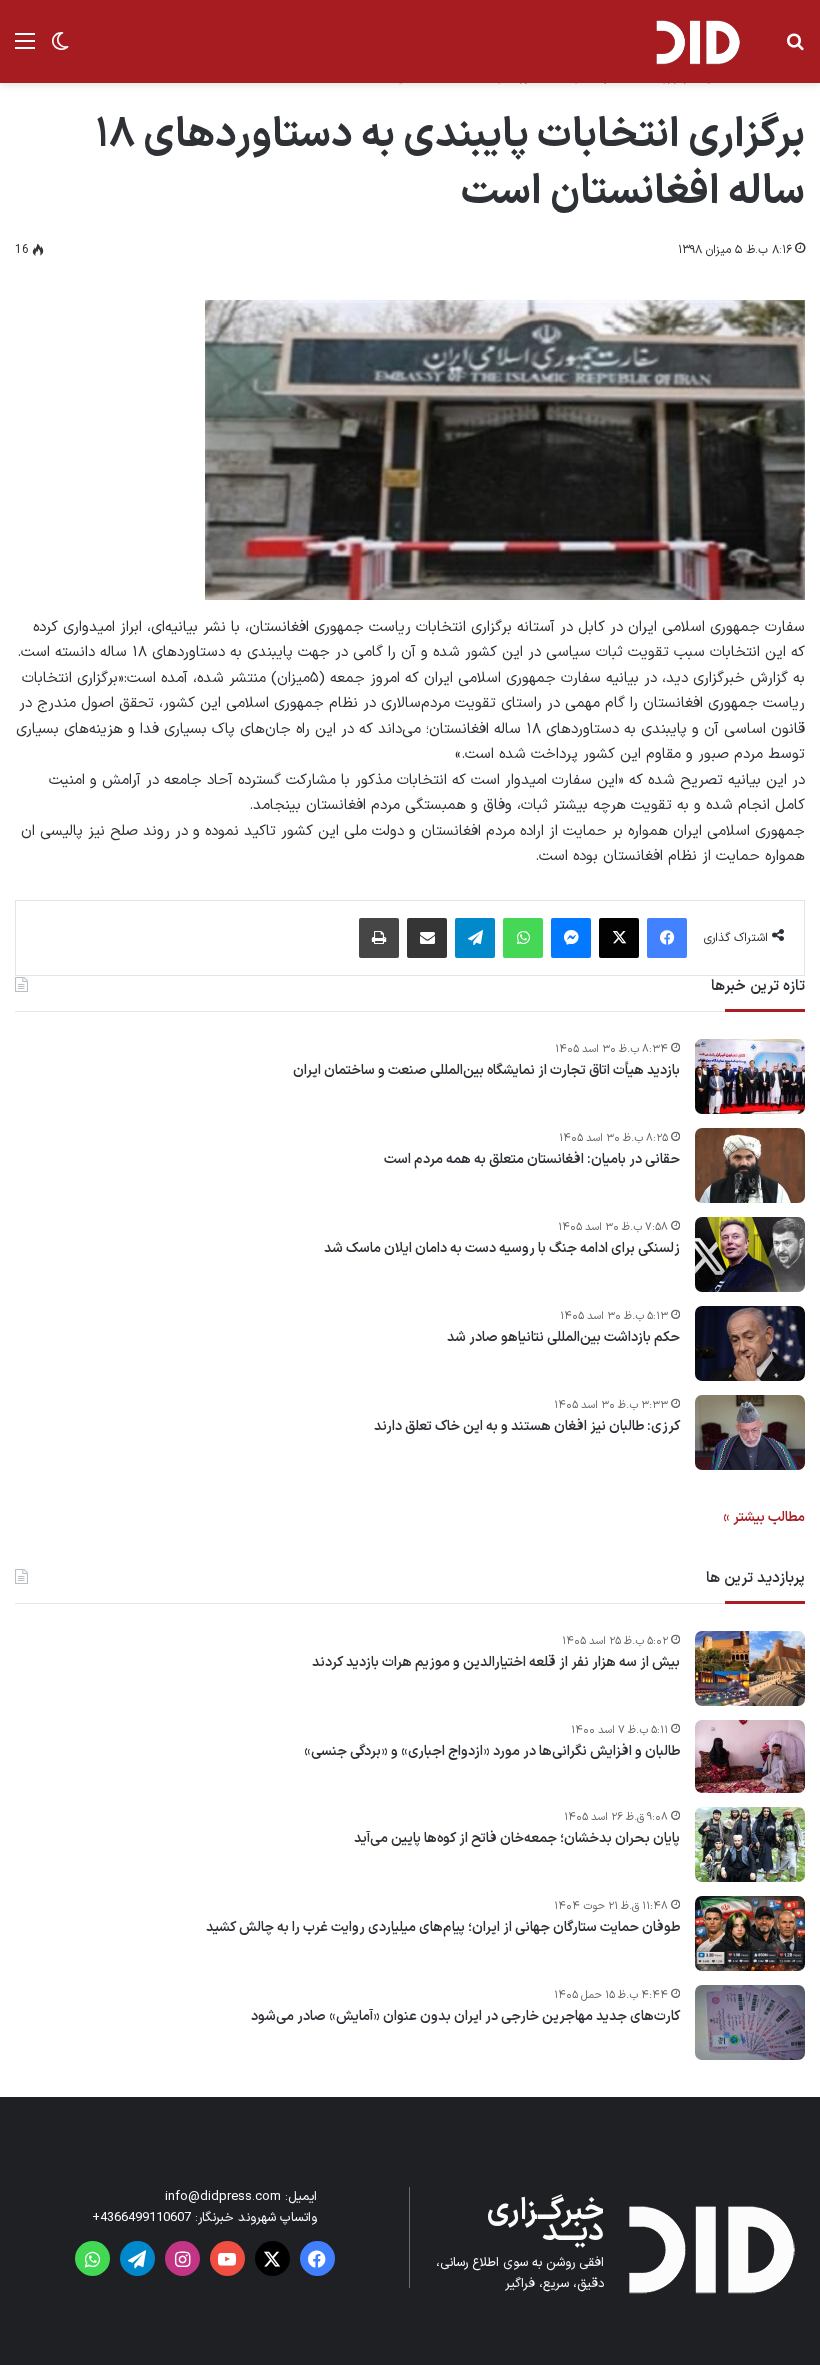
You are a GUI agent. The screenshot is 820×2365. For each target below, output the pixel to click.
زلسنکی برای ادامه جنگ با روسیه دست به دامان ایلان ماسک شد (502, 1249)
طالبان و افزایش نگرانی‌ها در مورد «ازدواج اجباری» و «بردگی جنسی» (492, 1752)
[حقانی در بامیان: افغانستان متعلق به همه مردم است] (750, 1165)
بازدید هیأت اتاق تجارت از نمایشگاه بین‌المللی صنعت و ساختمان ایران (486, 1071)
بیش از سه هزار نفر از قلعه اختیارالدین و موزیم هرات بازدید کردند (496, 1663)
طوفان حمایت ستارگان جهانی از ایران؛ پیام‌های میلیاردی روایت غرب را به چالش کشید (443, 1928)
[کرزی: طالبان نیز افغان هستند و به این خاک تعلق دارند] (750, 1432)
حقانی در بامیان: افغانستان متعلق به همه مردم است (532, 1160)
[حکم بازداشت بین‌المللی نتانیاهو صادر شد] (750, 1343)
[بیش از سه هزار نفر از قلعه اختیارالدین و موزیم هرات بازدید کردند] (750, 1668)
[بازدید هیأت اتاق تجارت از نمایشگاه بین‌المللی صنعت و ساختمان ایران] (750, 1076)
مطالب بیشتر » (764, 1517)
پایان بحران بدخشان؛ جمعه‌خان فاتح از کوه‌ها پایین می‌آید (517, 1839)
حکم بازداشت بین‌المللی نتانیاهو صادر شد (563, 1338)
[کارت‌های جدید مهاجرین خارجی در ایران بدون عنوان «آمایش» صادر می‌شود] (750, 2022)
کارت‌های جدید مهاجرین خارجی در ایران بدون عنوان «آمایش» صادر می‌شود (465, 2017)
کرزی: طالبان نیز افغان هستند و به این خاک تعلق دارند (527, 1427)
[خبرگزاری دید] (697, 41)
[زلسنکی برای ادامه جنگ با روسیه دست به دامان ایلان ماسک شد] (750, 1254)
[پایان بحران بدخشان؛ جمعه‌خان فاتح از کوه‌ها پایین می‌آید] (750, 1844)
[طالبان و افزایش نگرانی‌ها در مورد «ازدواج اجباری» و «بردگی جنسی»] (750, 1757)
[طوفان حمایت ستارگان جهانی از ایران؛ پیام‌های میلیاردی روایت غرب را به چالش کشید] (750, 1933)
